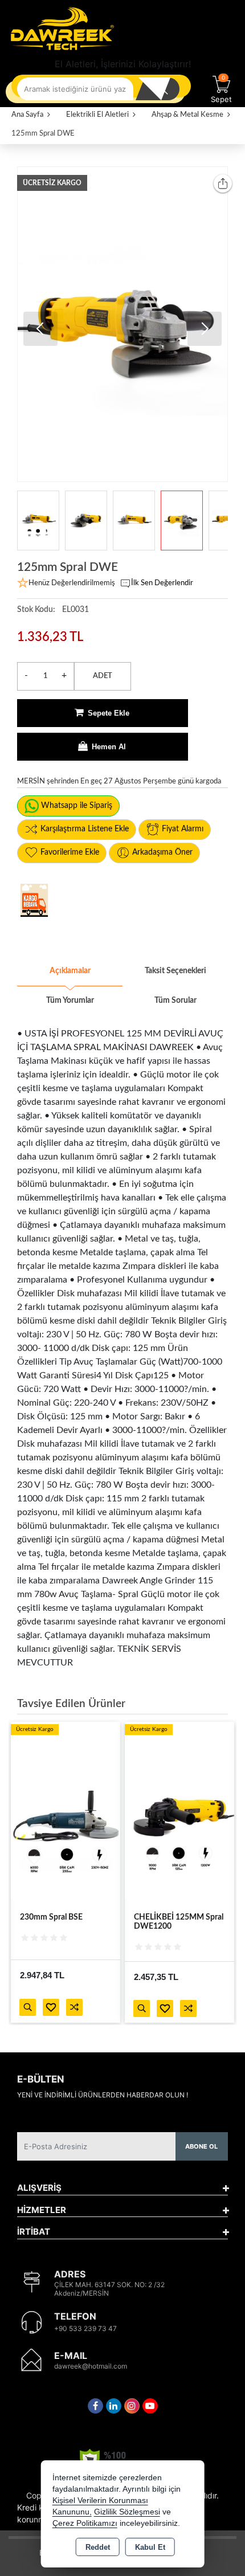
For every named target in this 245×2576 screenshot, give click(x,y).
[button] (205, 329)
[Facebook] (95, 2406)
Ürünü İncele (28, 2007)
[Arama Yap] (162, 89)
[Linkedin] (114, 2406)
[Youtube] (150, 2406)
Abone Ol (201, 2146)
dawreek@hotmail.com (91, 2366)
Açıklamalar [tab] (70, 971)
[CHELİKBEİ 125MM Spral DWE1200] (179, 1810)
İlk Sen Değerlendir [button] (162, 583)
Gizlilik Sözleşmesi (127, 2512)
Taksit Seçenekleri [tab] (175, 971)
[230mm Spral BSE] (66, 1810)
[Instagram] (132, 2406)
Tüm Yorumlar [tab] (70, 1001)
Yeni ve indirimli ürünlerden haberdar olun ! (103, 2095)
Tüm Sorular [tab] (175, 1001)
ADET (103, 676)
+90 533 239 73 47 (85, 2328)
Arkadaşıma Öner (162, 852)
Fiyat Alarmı (183, 829)
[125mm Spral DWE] (122, 324)
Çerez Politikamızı (85, 2523)
